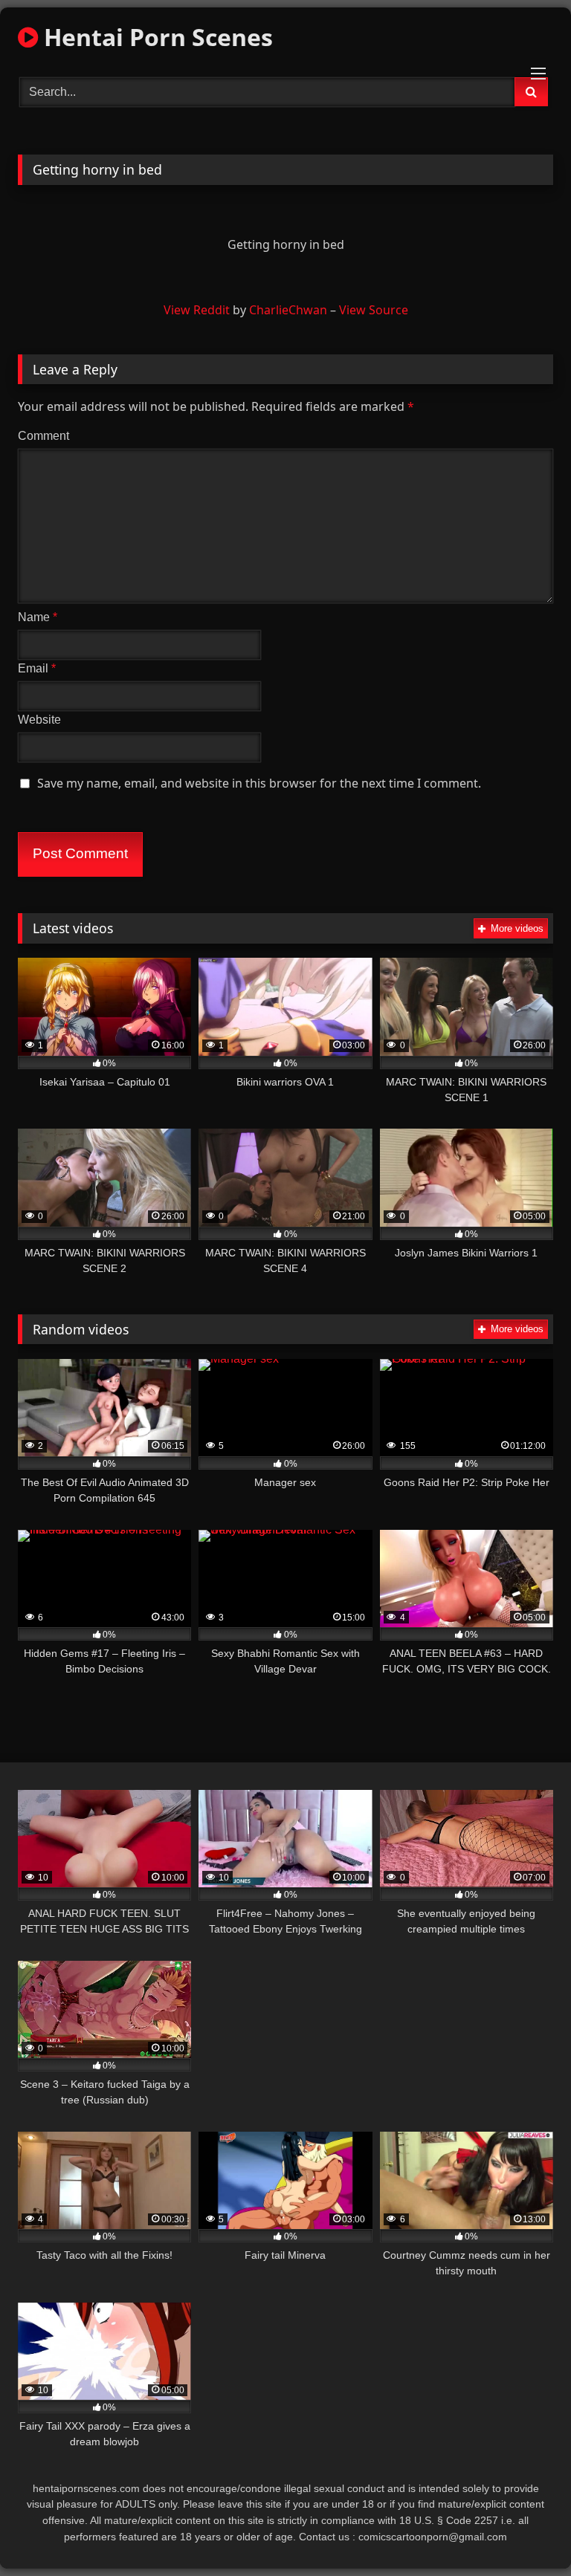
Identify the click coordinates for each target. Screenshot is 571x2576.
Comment (43, 436)
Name (38, 617)
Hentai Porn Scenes (155, 37)
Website (39, 720)
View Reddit (197, 310)
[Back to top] (525, 2532)
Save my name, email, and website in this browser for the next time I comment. (259, 783)
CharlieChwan (288, 310)
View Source (374, 310)
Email (37, 668)
